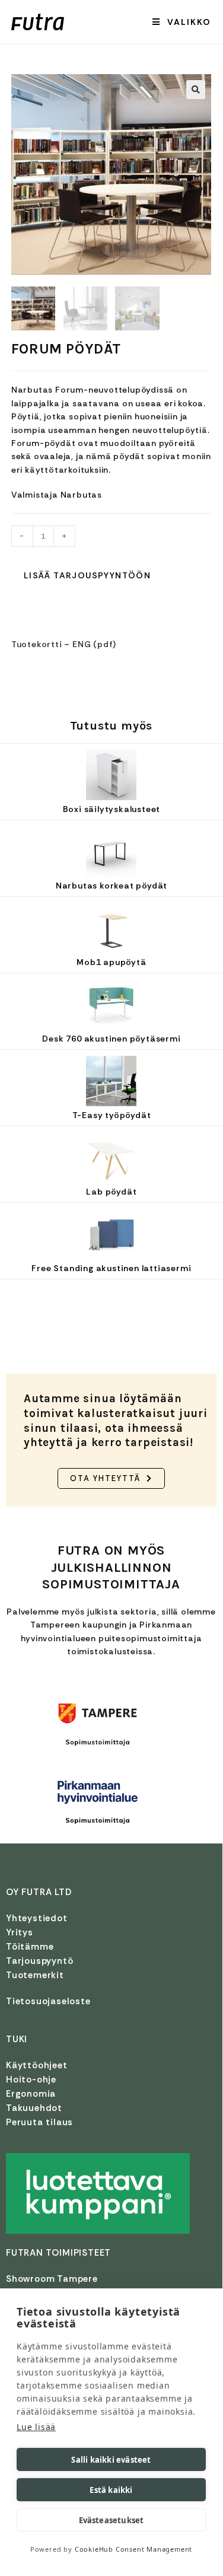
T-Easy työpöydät (112, 1115)
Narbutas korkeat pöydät (111, 886)
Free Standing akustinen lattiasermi (111, 1268)
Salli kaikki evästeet (111, 2460)
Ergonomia (31, 2094)
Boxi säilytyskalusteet (112, 809)
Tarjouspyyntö (39, 1961)
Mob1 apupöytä (111, 962)
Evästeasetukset (111, 2520)
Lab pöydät (111, 1192)
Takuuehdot (34, 2108)
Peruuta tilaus (39, 2122)
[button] (196, 90)
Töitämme (30, 1947)
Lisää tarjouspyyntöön (87, 575)
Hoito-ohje (31, 2080)
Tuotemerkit (35, 1975)
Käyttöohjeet (37, 2065)
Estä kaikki (111, 2490)
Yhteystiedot (37, 1918)
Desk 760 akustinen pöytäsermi (111, 1039)
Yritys (20, 1932)
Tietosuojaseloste (48, 2001)
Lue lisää (36, 2427)
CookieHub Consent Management (133, 2549)
